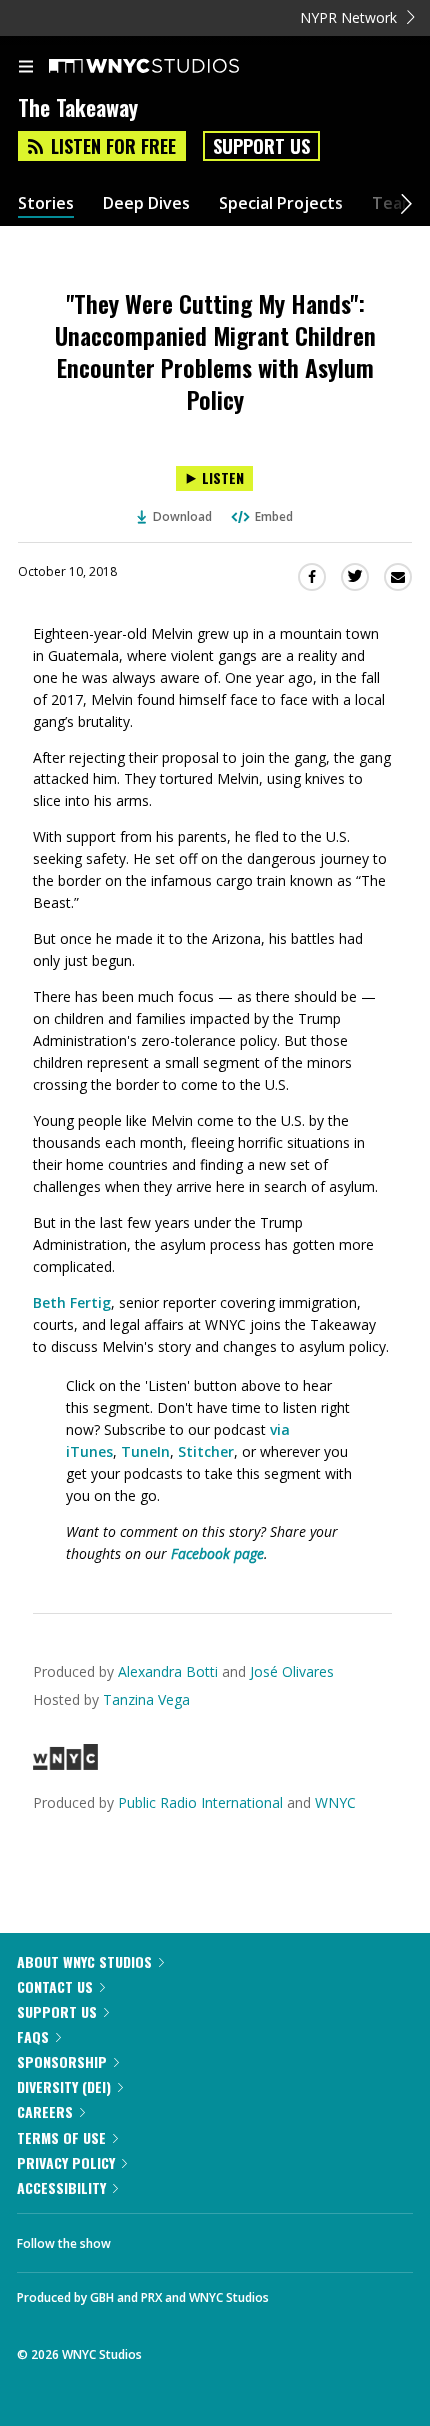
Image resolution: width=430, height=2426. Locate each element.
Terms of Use (61, 2137)
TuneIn (145, 1451)
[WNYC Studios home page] (169, 67)
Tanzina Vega (146, 1699)
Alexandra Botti (168, 1671)
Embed (274, 516)
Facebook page (217, 1553)
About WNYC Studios (84, 1961)
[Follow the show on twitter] (201, 2238)
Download (182, 516)
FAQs (33, 2036)
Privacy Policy (66, 2162)
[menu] (26, 68)
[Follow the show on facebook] (146, 2238)
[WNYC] (65, 1764)
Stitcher (206, 1451)
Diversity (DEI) (64, 2086)
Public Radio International (200, 1802)
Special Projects (281, 203)
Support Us (261, 146)
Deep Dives (146, 203)
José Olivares (292, 1671)
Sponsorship (62, 2061)
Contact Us (55, 1986)
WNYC (335, 1802)
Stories (46, 203)
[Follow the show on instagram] (255, 2238)
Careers (45, 2111)
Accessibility (61, 2187)
